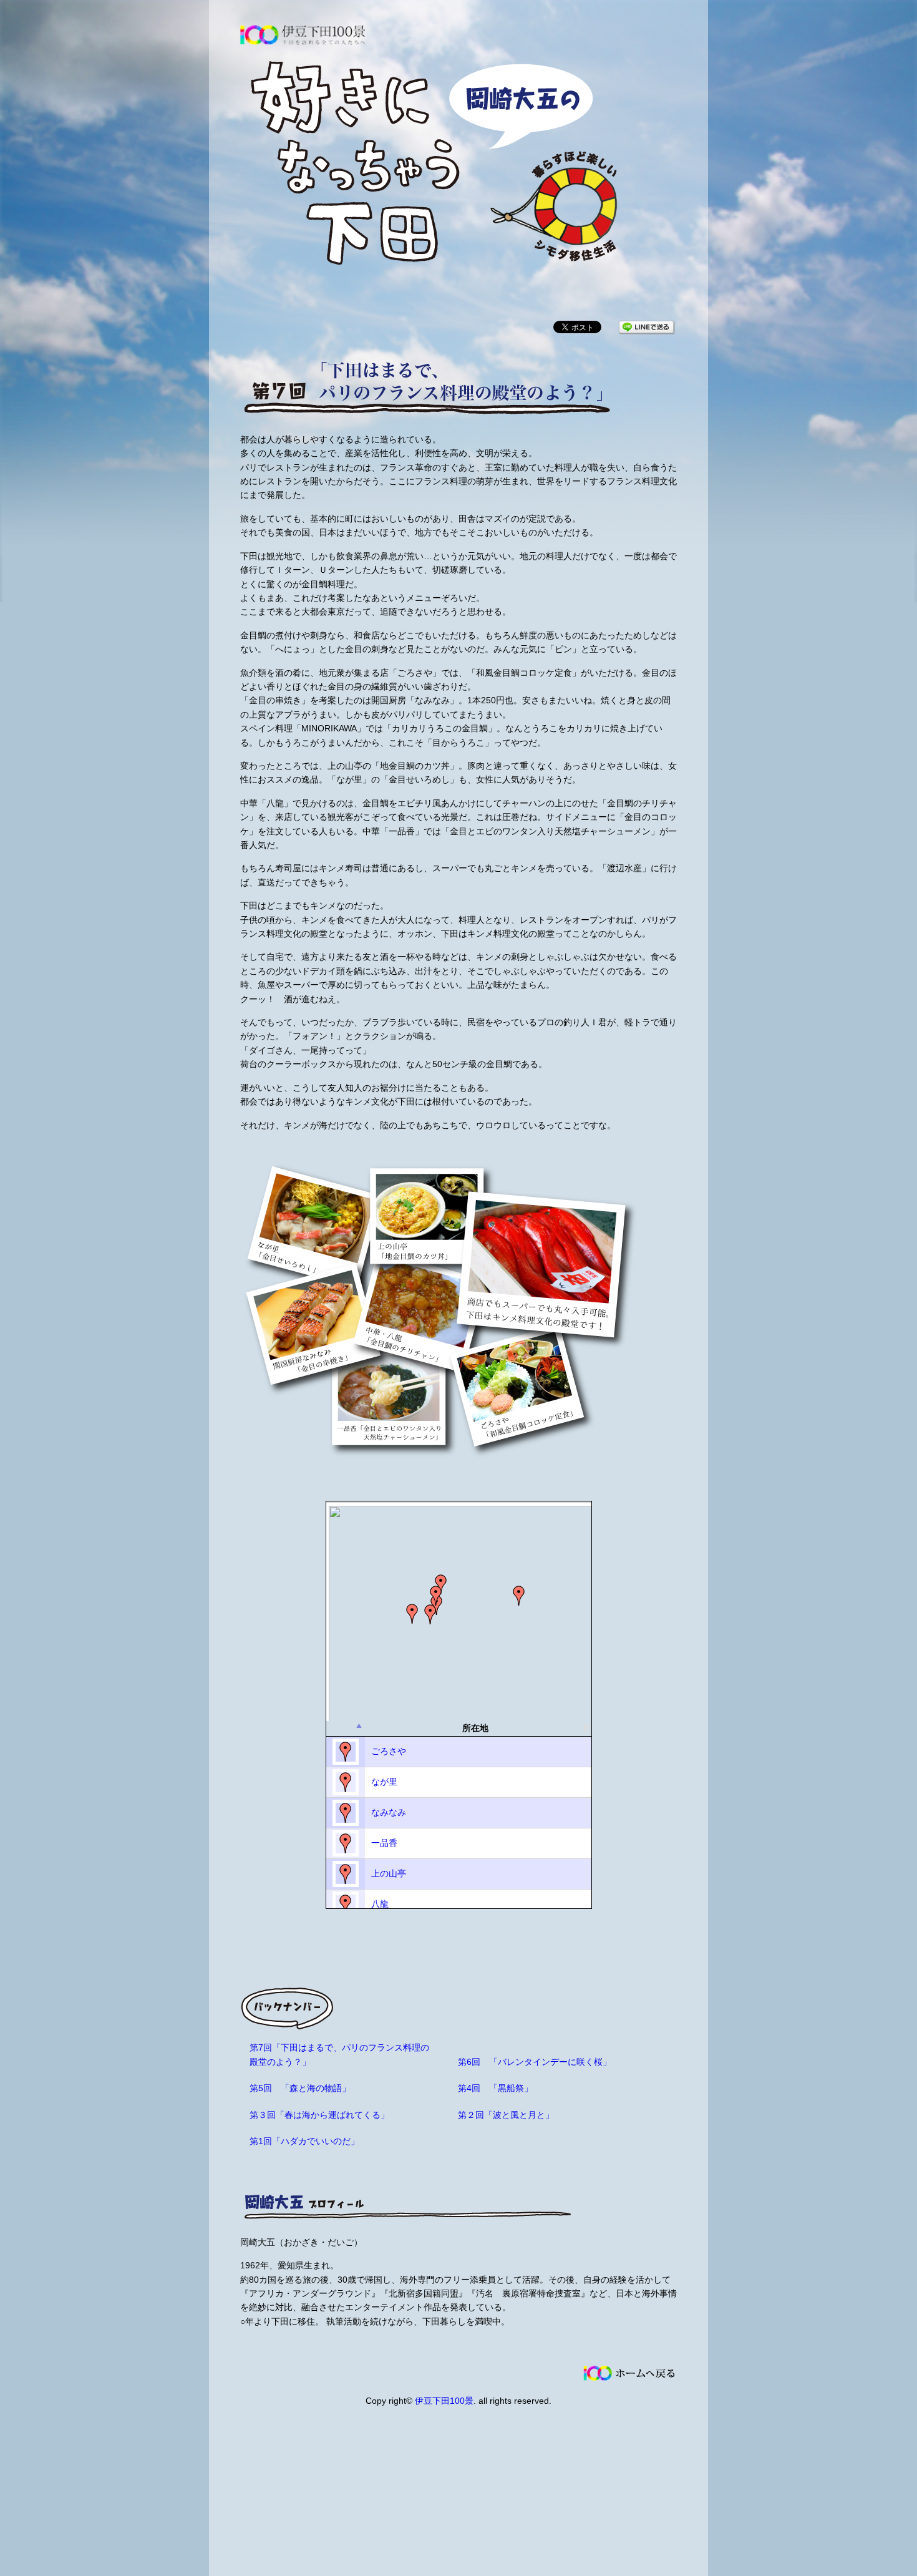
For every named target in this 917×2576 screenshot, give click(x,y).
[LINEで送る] (646, 326)
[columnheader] (346, 1729)
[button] (436, 1596)
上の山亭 (389, 1873)
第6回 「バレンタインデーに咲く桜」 (535, 2062)
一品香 (384, 1843)
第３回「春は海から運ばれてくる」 (319, 2115)
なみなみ (389, 1812)
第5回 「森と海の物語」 (300, 2088)
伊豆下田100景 (444, 2401)
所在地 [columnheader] (475, 1728)
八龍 (380, 1904)
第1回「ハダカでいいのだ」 (304, 2141)
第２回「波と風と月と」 (506, 2115)
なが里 (384, 1782)
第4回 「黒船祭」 (495, 2088)
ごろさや (389, 1751)
